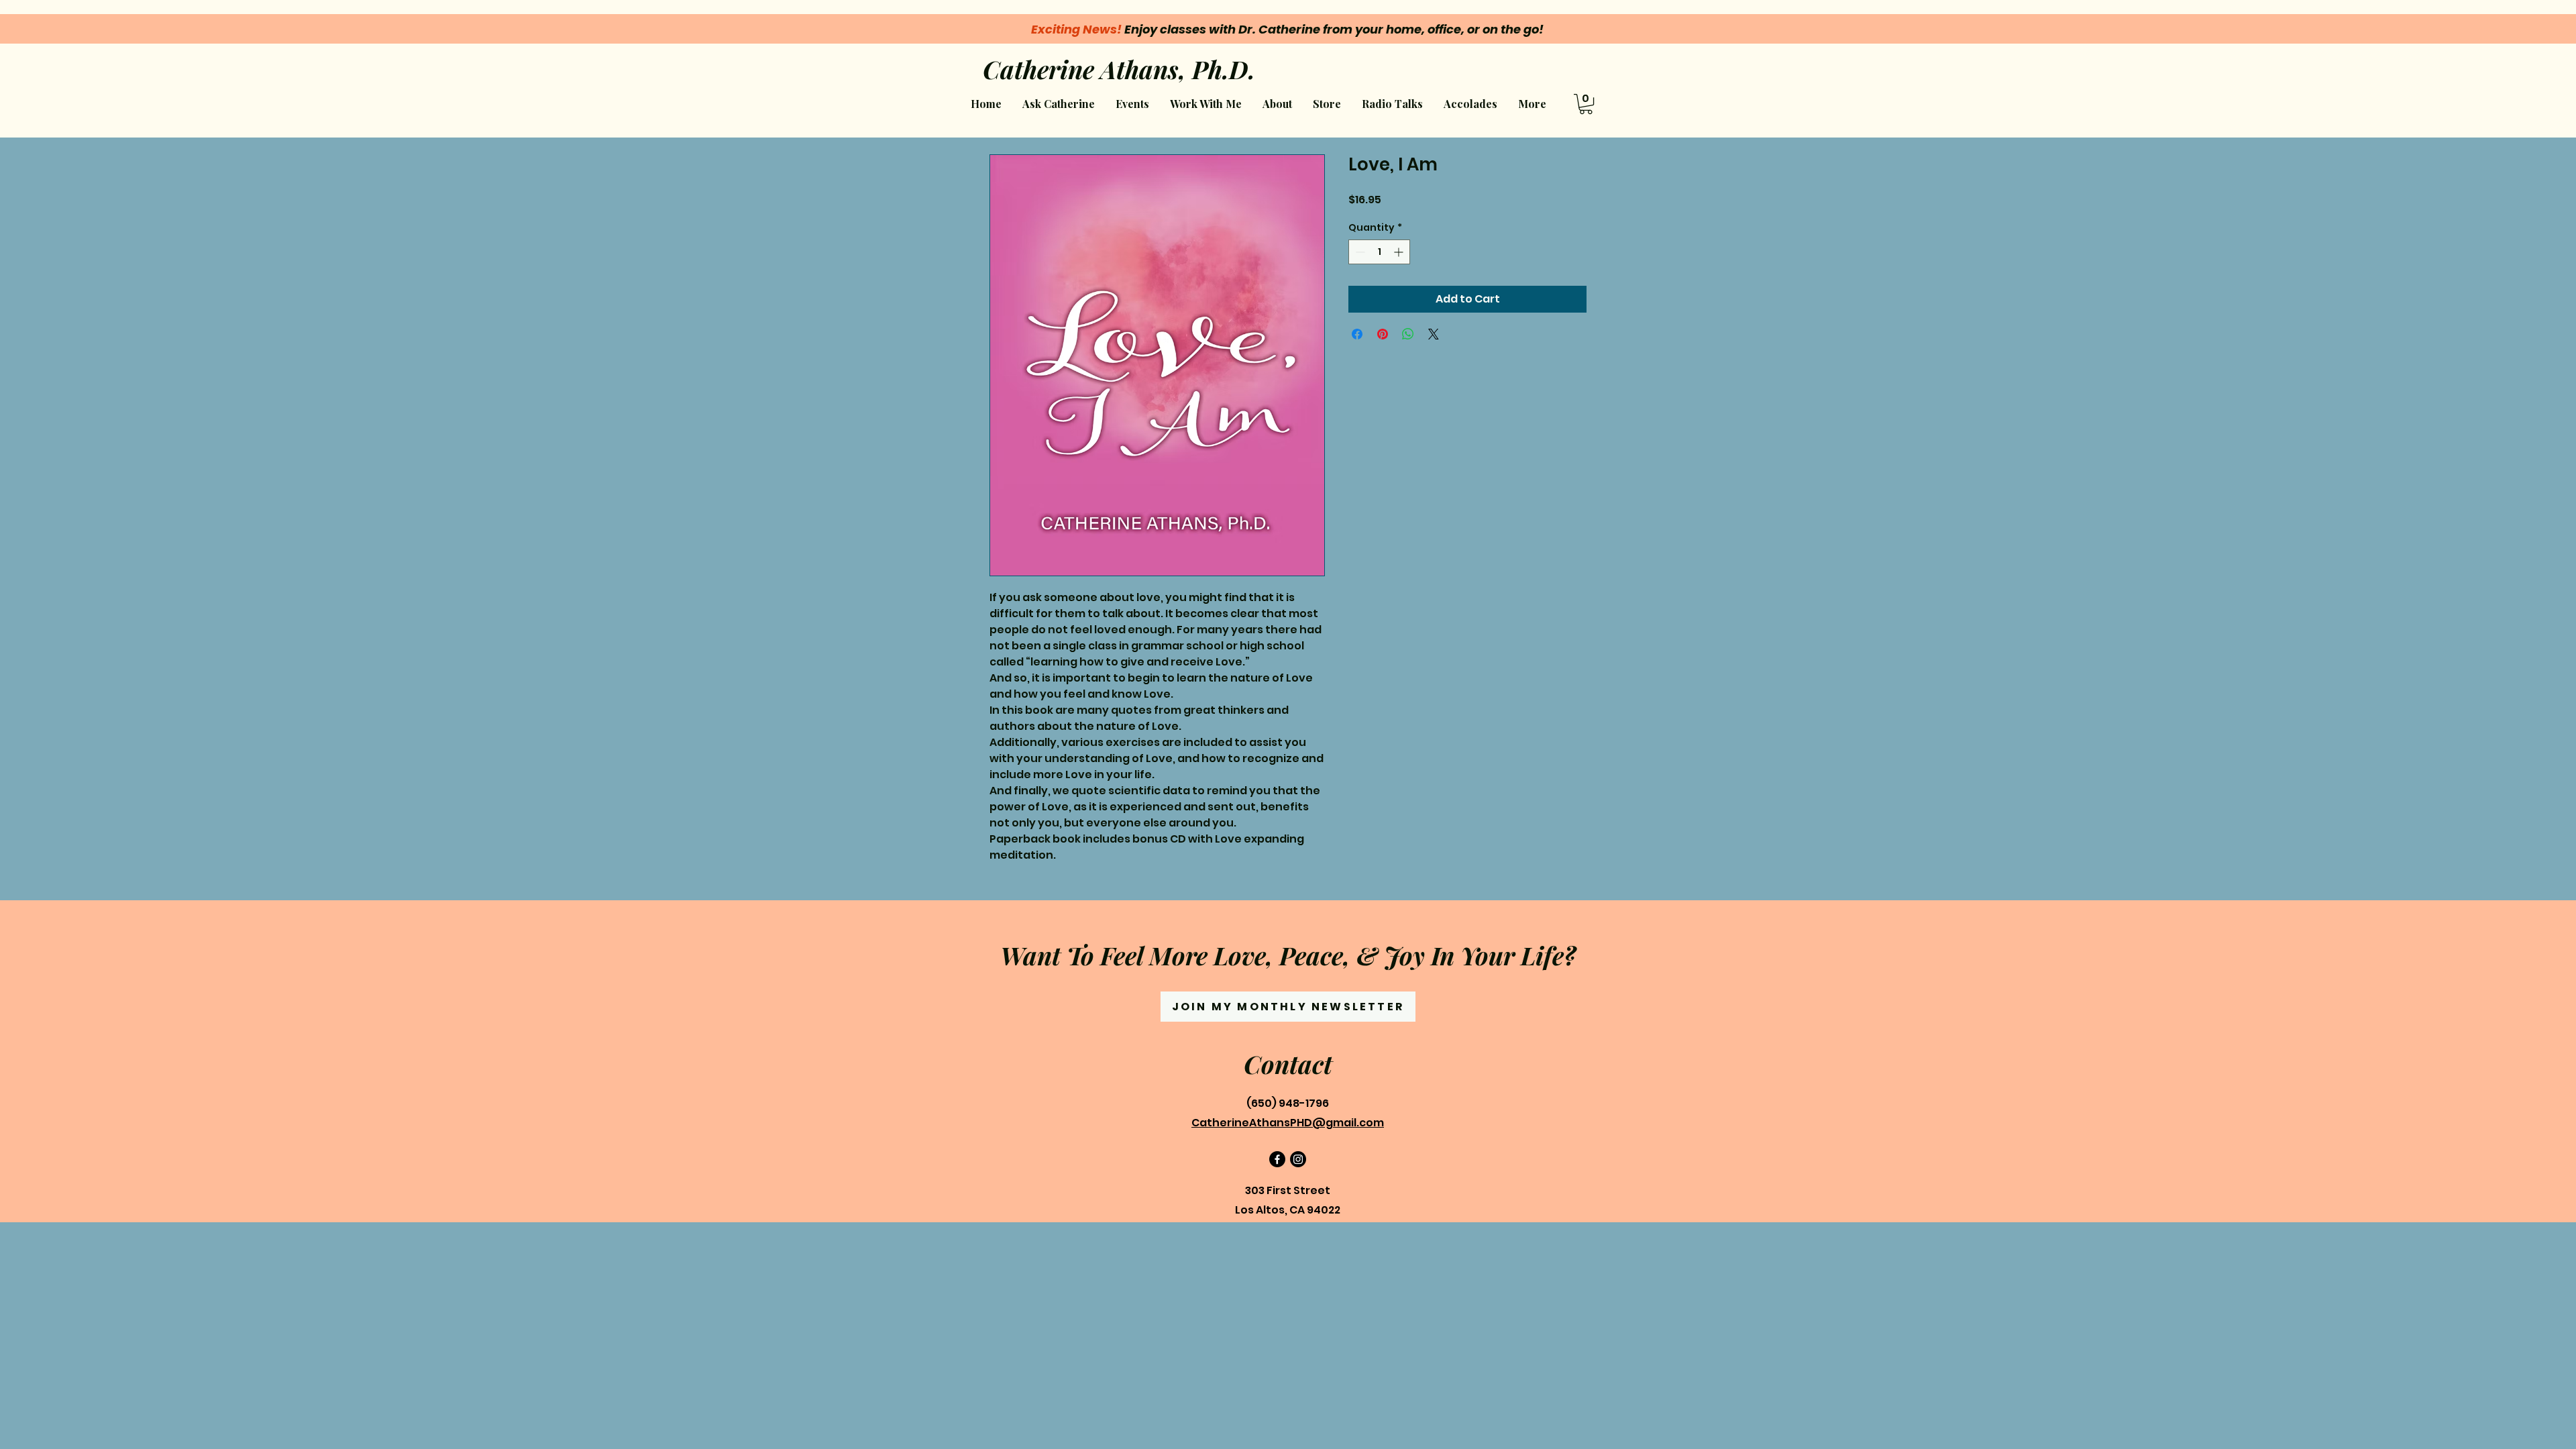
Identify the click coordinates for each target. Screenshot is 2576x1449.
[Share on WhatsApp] (1408, 334)
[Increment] (1400, 252)
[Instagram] (1298, 1159)
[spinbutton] (1379, 252)
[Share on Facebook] (1357, 334)
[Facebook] (1277, 1159)
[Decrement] (1359, 252)
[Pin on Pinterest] (1383, 334)
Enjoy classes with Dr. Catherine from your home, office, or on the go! (1287, 29)
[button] (1205, 104)
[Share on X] (1434, 334)
